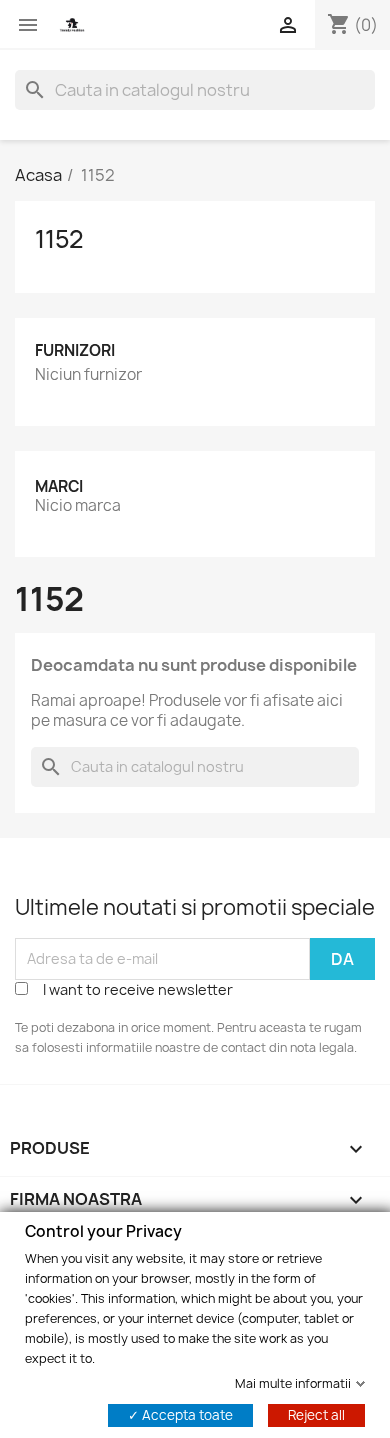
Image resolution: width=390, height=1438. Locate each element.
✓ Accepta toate (180, 1414)
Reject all (316, 1414)
